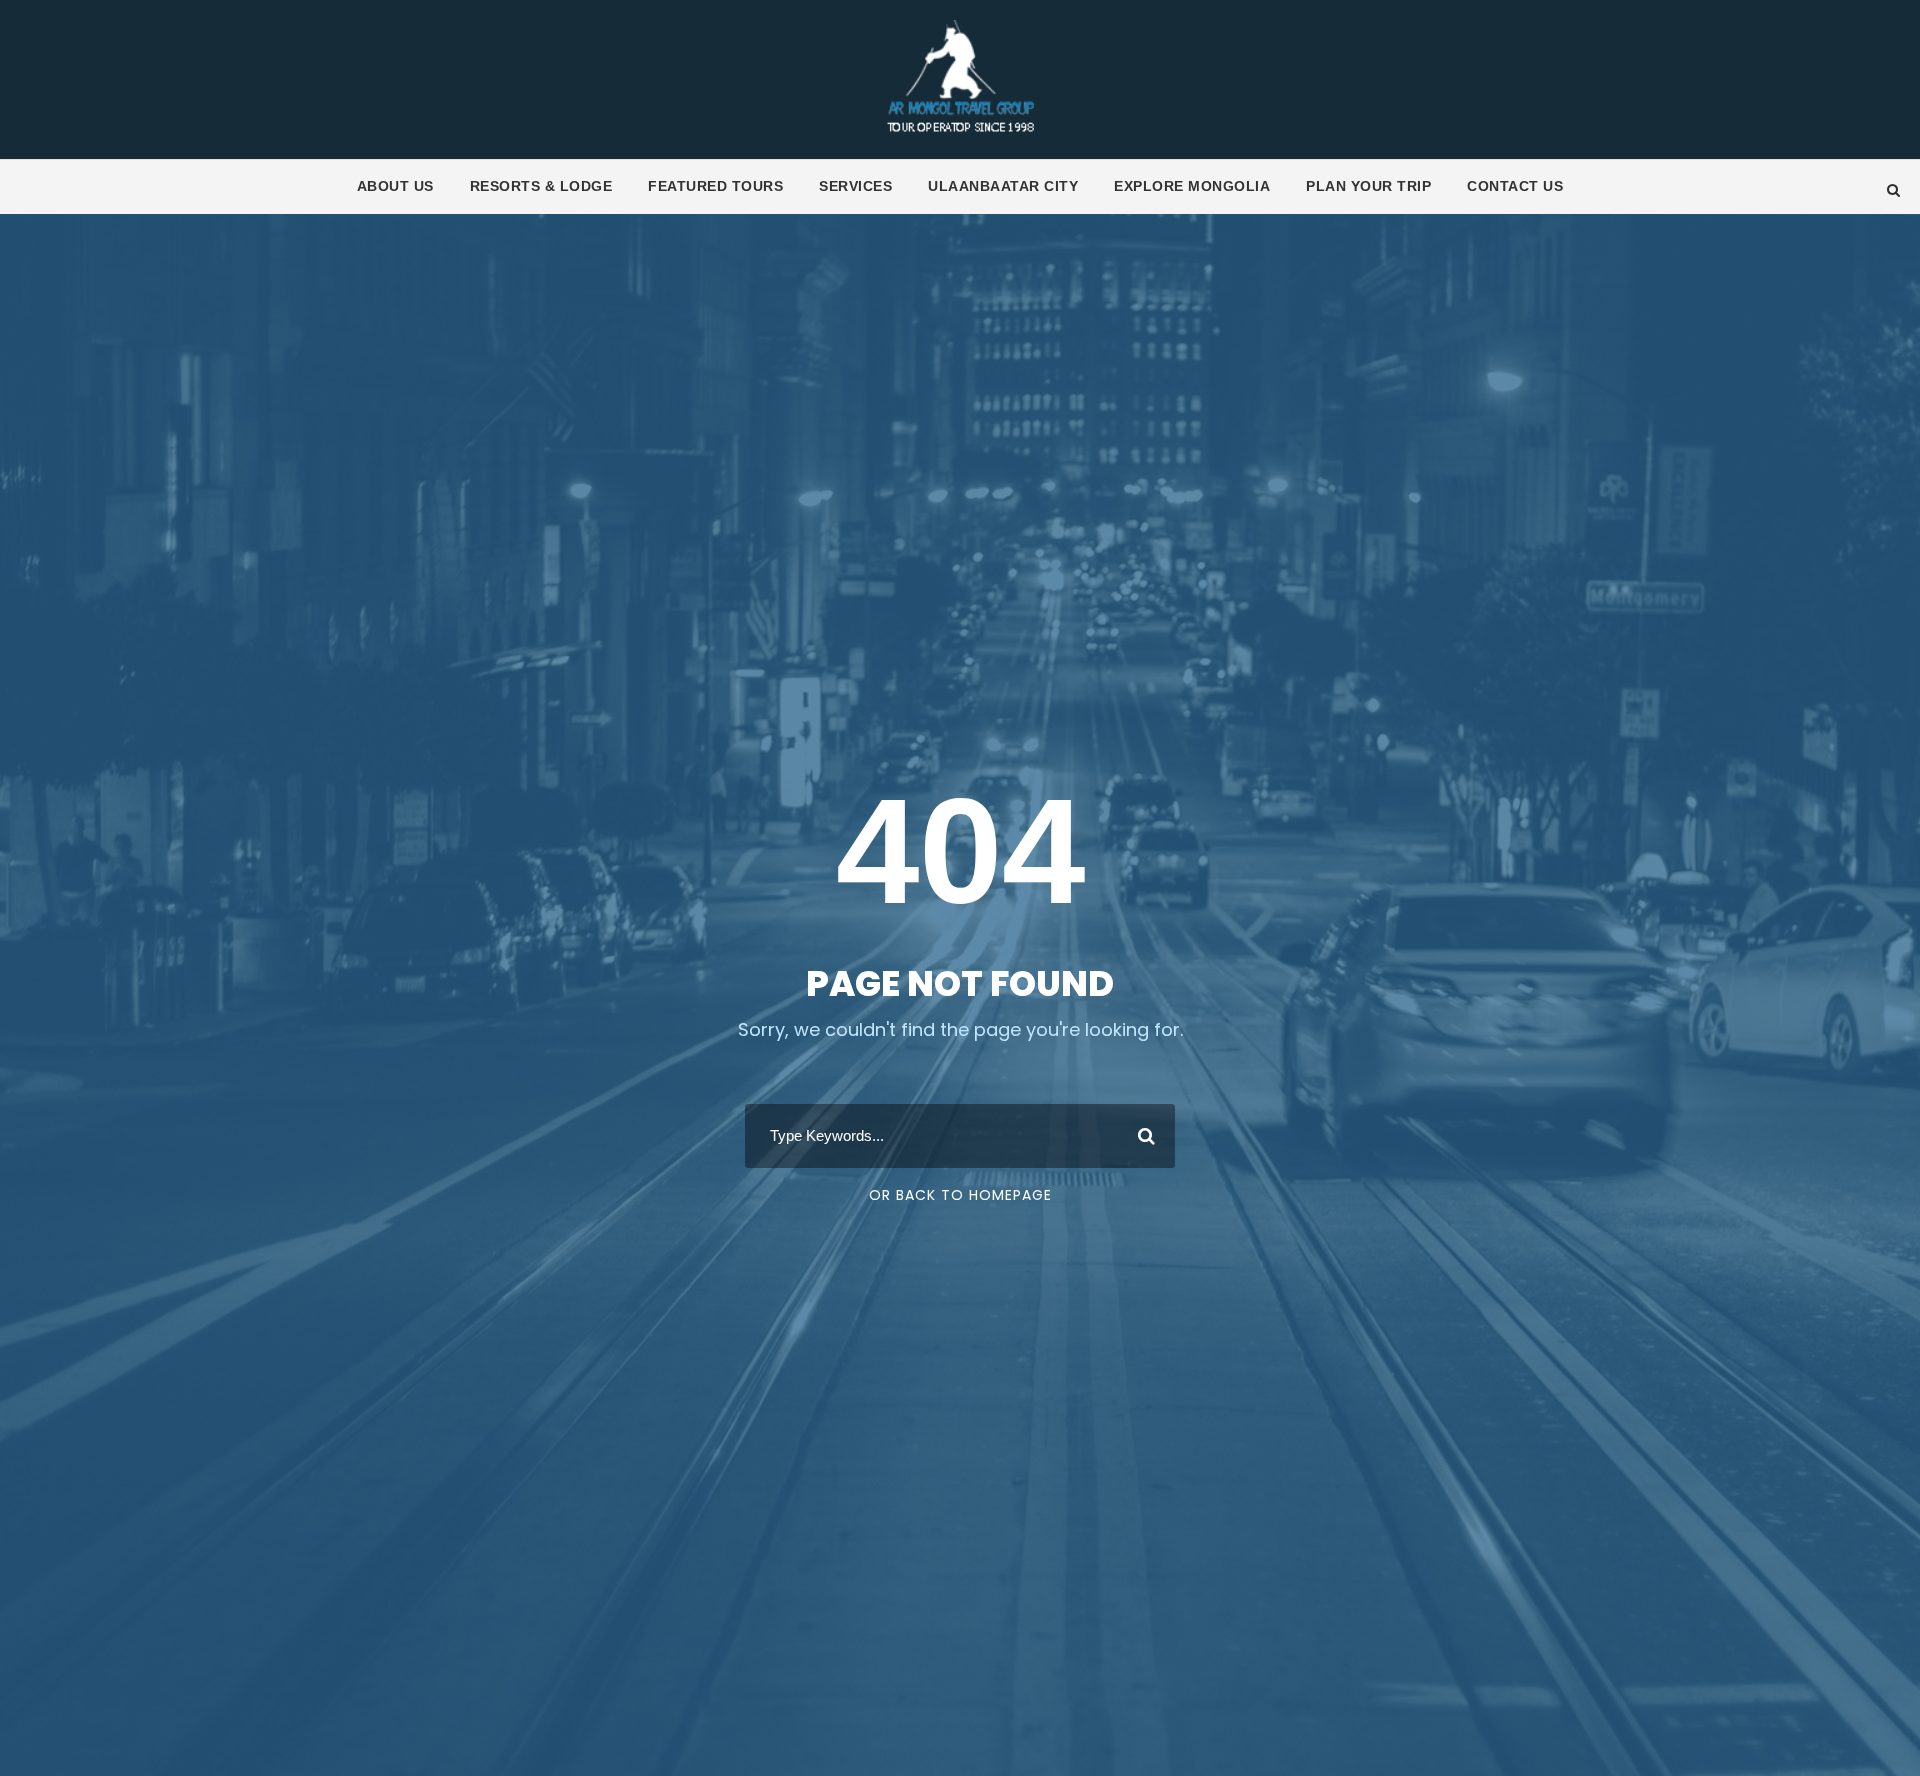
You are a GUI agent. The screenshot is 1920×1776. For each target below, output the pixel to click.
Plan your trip (1368, 186)
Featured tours (715, 186)
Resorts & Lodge (541, 186)
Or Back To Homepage (960, 1195)
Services (855, 186)
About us (395, 186)
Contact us (1515, 186)
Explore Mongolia (1192, 186)
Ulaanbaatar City (1003, 186)
